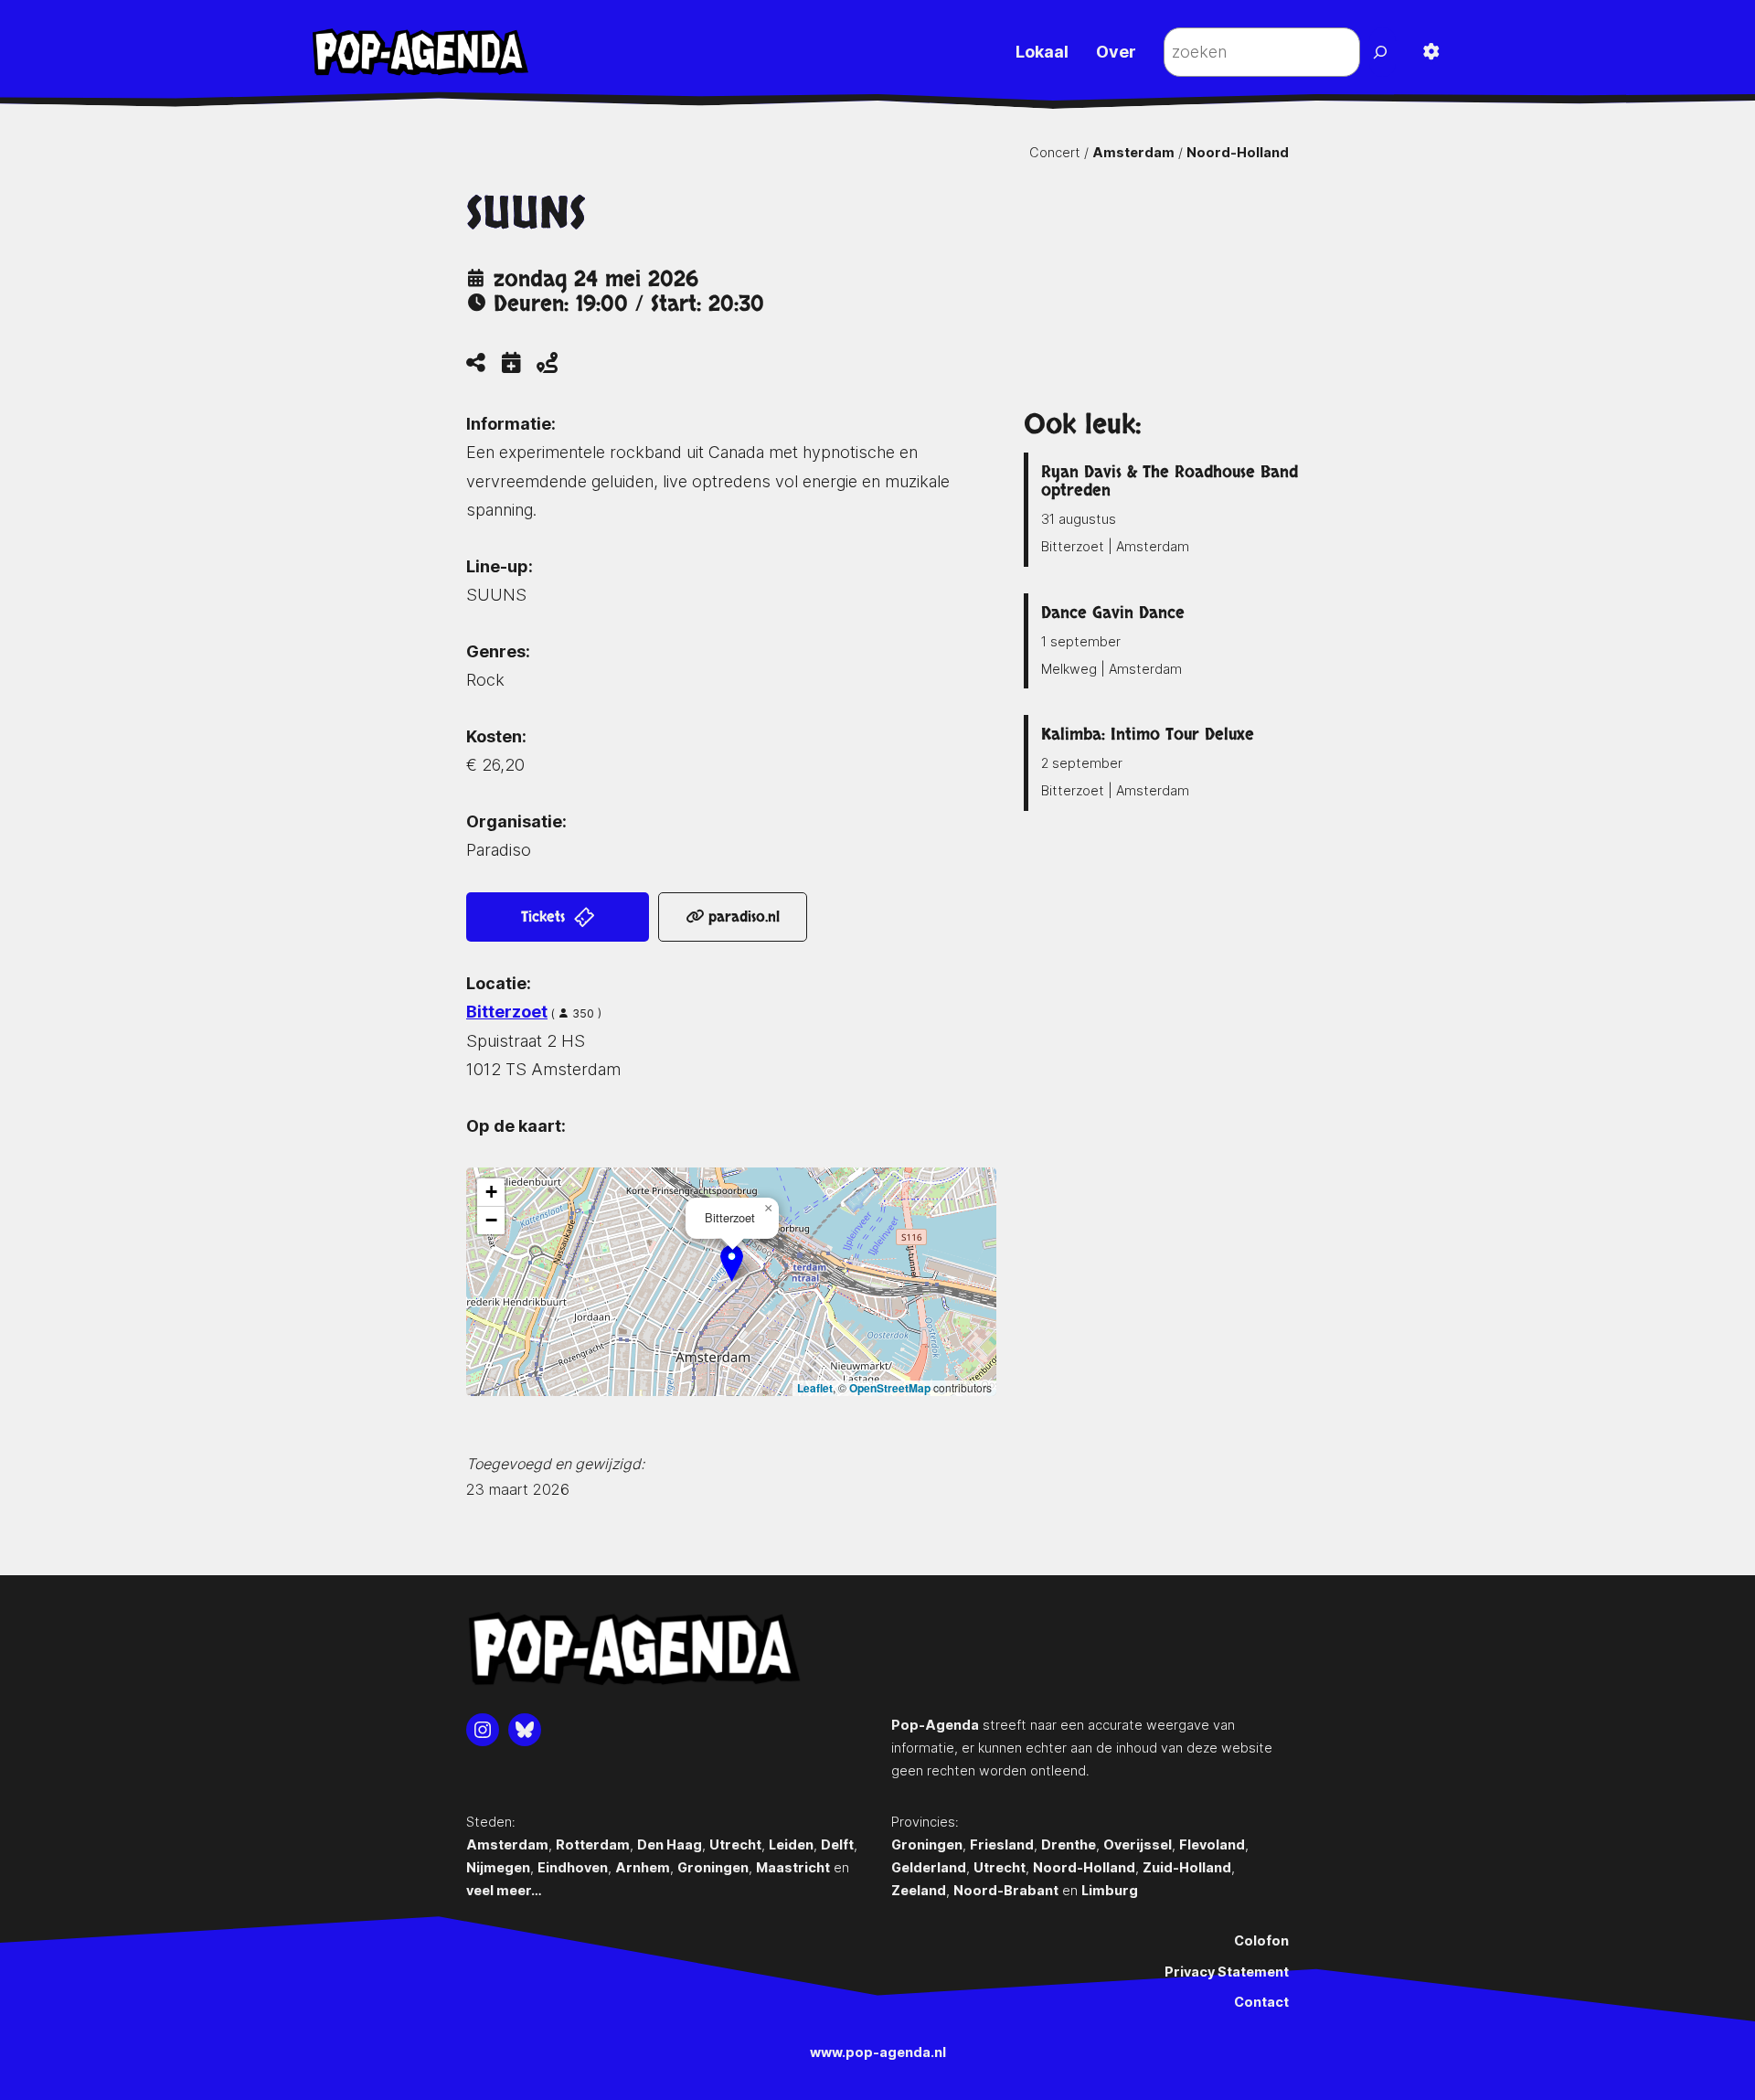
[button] (732, 1263)
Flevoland (1212, 1844)
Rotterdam (593, 1844)
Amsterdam (1133, 152)
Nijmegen (498, 1867)
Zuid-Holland (1187, 1867)
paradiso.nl (742, 917)
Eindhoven (573, 1867)
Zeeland (919, 1890)
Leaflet (815, 1388)
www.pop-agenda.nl (878, 2052)
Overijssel (1138, 1844)
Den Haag (670, 1844)
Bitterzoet (507, 1012)
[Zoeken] (1383, 52)
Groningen (713, 1867)
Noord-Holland (1238, 152)
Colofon (1261, 1940)
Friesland (1002, 1844)
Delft (837, 1844)
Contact (1261, 2002)
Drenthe (1069, 1844)
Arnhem (643, 1867)
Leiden (791, 1844)
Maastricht (793, 1867)
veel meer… (504, 1890)
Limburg (1110, 1890)
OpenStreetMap (890, 1388)
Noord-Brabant (1006, 1890)
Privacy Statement (1227, 1972)
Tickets (545, 917)
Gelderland (929, 1867)
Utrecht (735, 1844)
